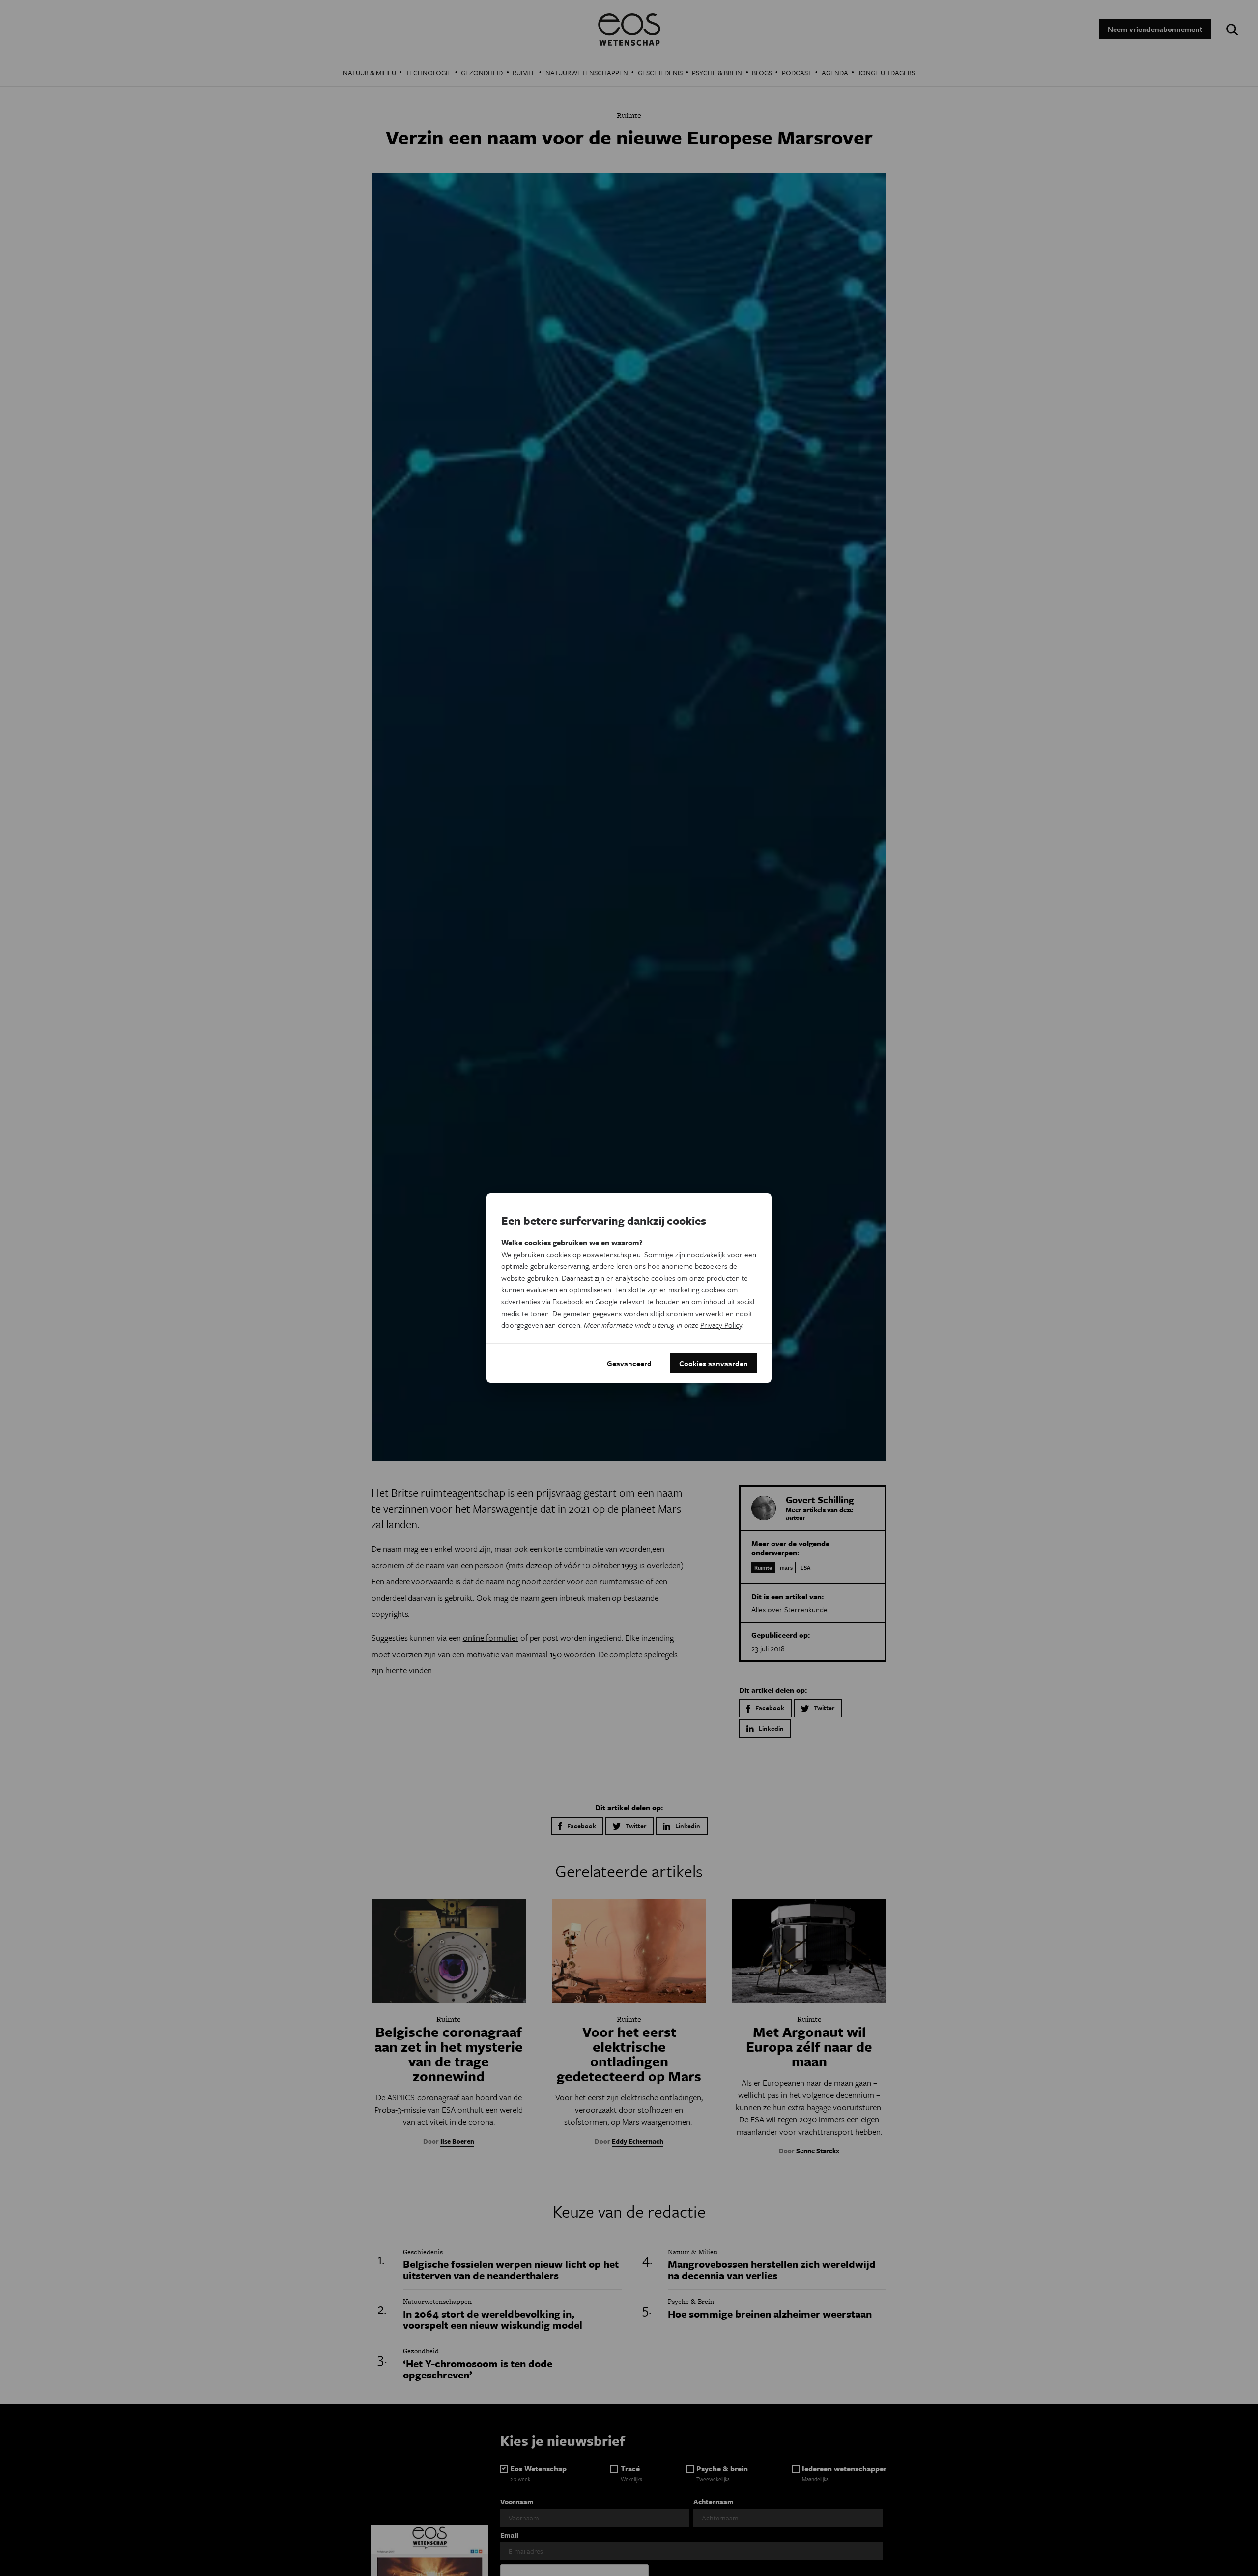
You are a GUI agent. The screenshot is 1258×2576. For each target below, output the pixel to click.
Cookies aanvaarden (714, 1363)
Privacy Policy (721, 1325)
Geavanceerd (629, 1363)
